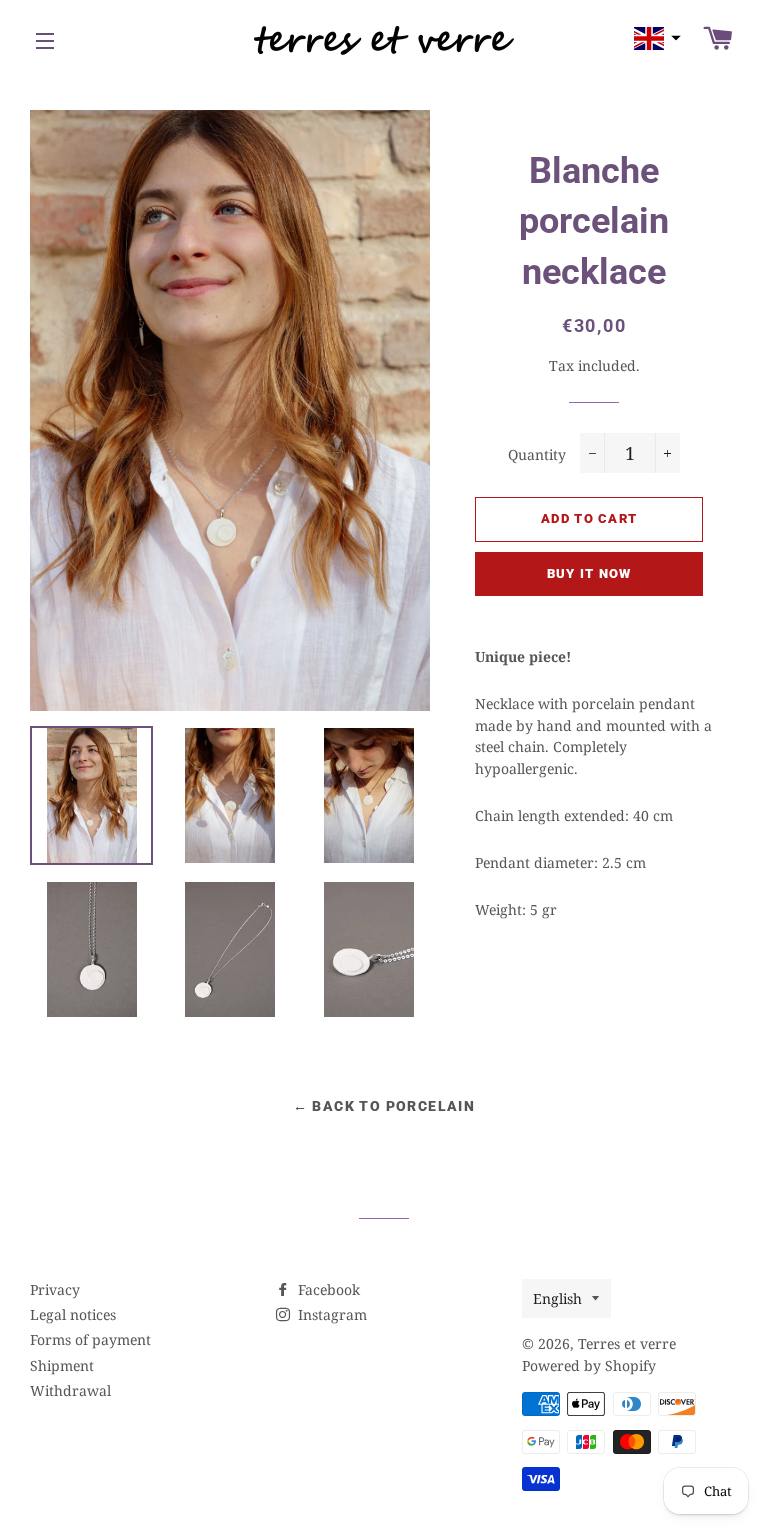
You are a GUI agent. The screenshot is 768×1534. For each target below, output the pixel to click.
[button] (655, 38)
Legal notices (73, 1314)
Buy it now (589, 573)
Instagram (330, 1314)
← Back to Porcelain (384, 1106)
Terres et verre (627, 1343)
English (557, 1298)
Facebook (327, 1289)
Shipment (62, 1365)
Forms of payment (90, 1339)
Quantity (537, 454)
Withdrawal (70, 1390)
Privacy (55, 1289)
